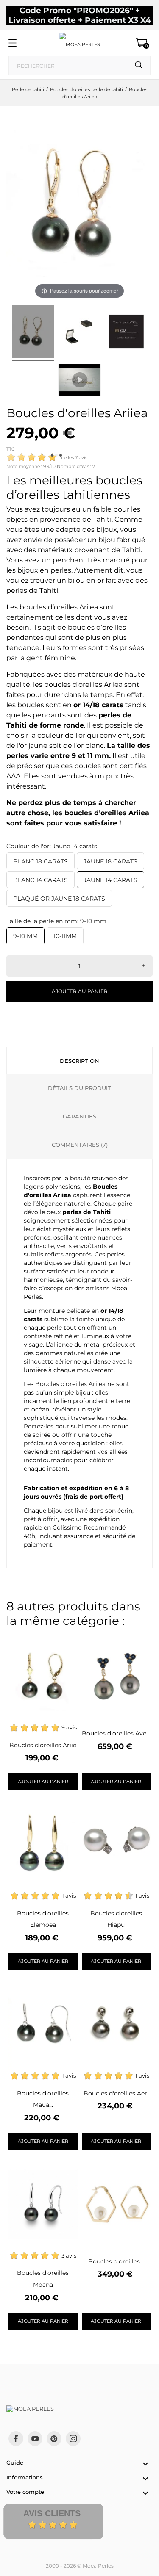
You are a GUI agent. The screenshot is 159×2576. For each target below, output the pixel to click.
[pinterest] (54, 2439)
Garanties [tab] (79, 1116)
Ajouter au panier (80, 991)
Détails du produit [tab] (79, 1088)
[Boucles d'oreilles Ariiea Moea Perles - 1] (33, 333)
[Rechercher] (139, 65)
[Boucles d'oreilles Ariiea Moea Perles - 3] (126, 333)
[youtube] (35, 2439)
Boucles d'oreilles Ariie (43, 1745)
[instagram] (73, 2439)
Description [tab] (79, 1061)
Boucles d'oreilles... (116, 2261)
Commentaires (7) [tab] (80, 1145)
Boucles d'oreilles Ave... (116, 1733)
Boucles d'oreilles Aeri (116, 2093)
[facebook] (16, 2439)
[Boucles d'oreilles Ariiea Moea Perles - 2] (79, 333)
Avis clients (52, 2513)
